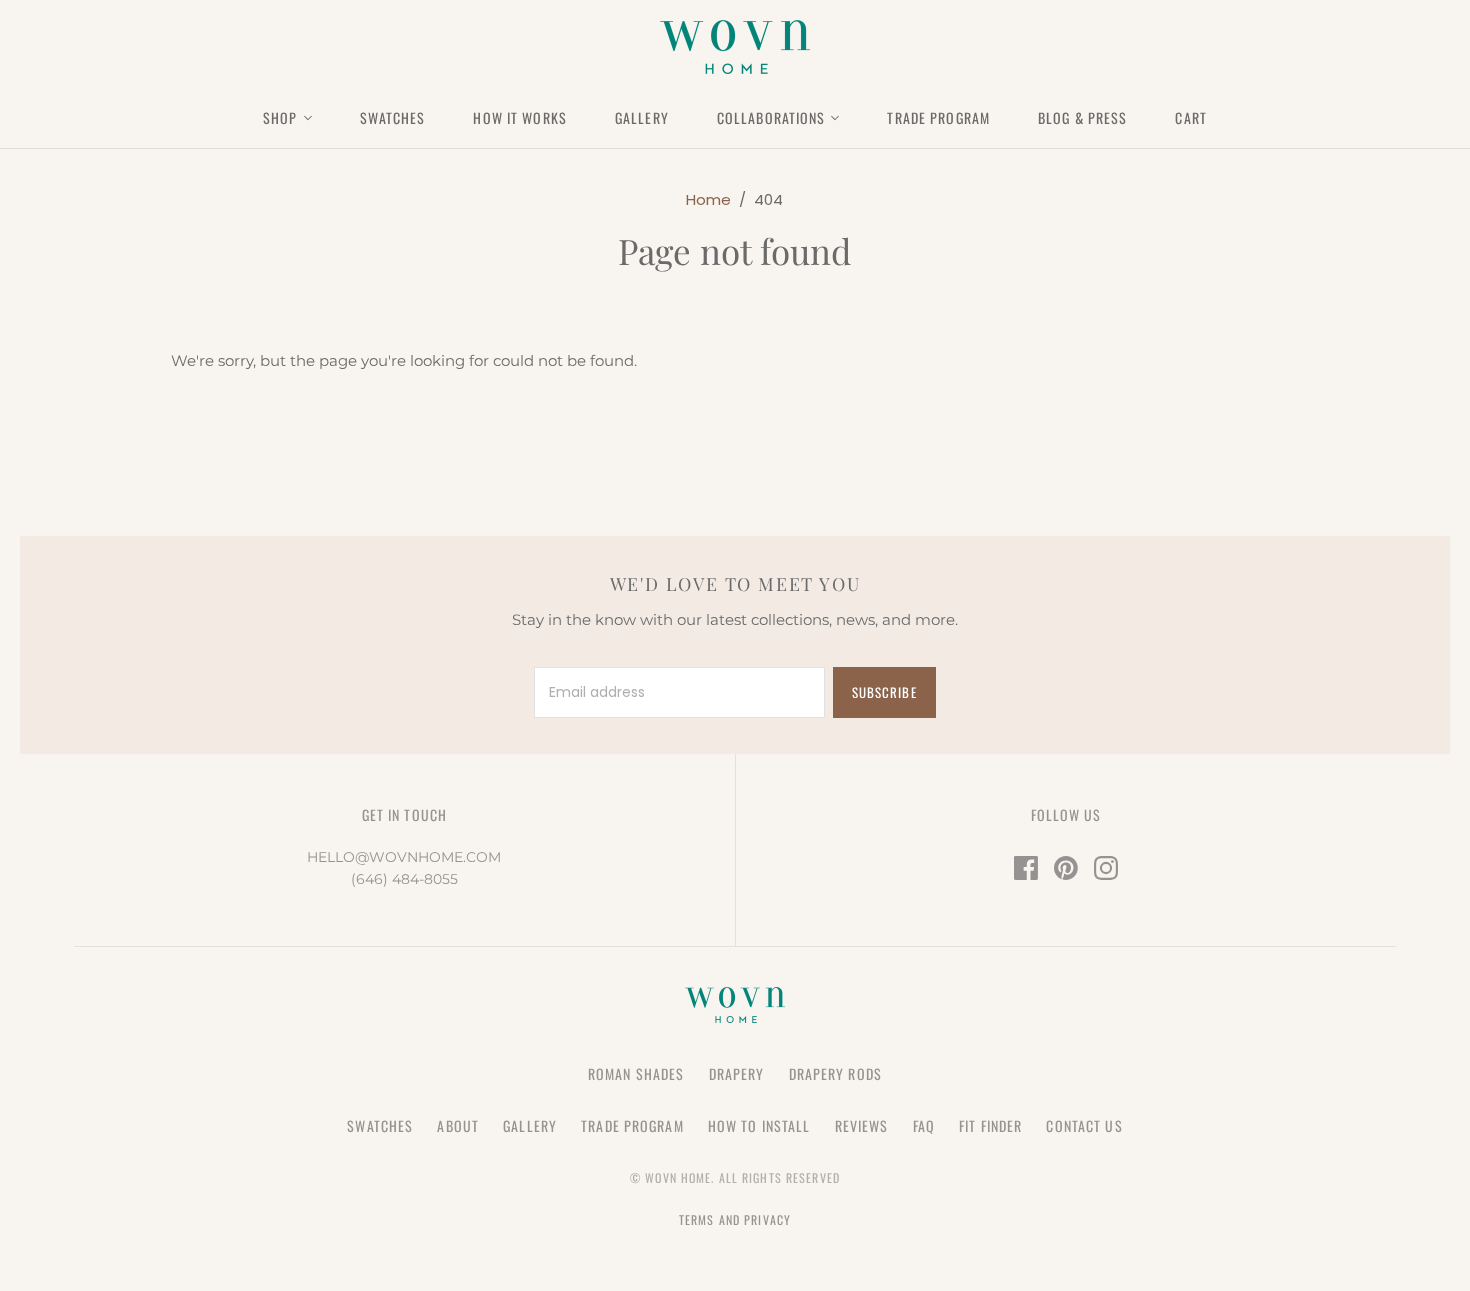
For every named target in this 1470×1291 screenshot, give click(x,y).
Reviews (862, 1125)
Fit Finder (990, 1125)
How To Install (759, 1125)
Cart (1190, 117)
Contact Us (1084, 1125)
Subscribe (884, 692)
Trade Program (938, 117)
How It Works (519, 117)
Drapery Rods (835, 1073)
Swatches (393, 117)
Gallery (642, 117)
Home (708, 199)
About (458, 1125)
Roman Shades (636, 1073)
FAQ (924, 1125)
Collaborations (771, 117)
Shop (280, 117)
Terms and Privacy (735, 1219)
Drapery (737, 1073)
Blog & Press (1082, 117)
